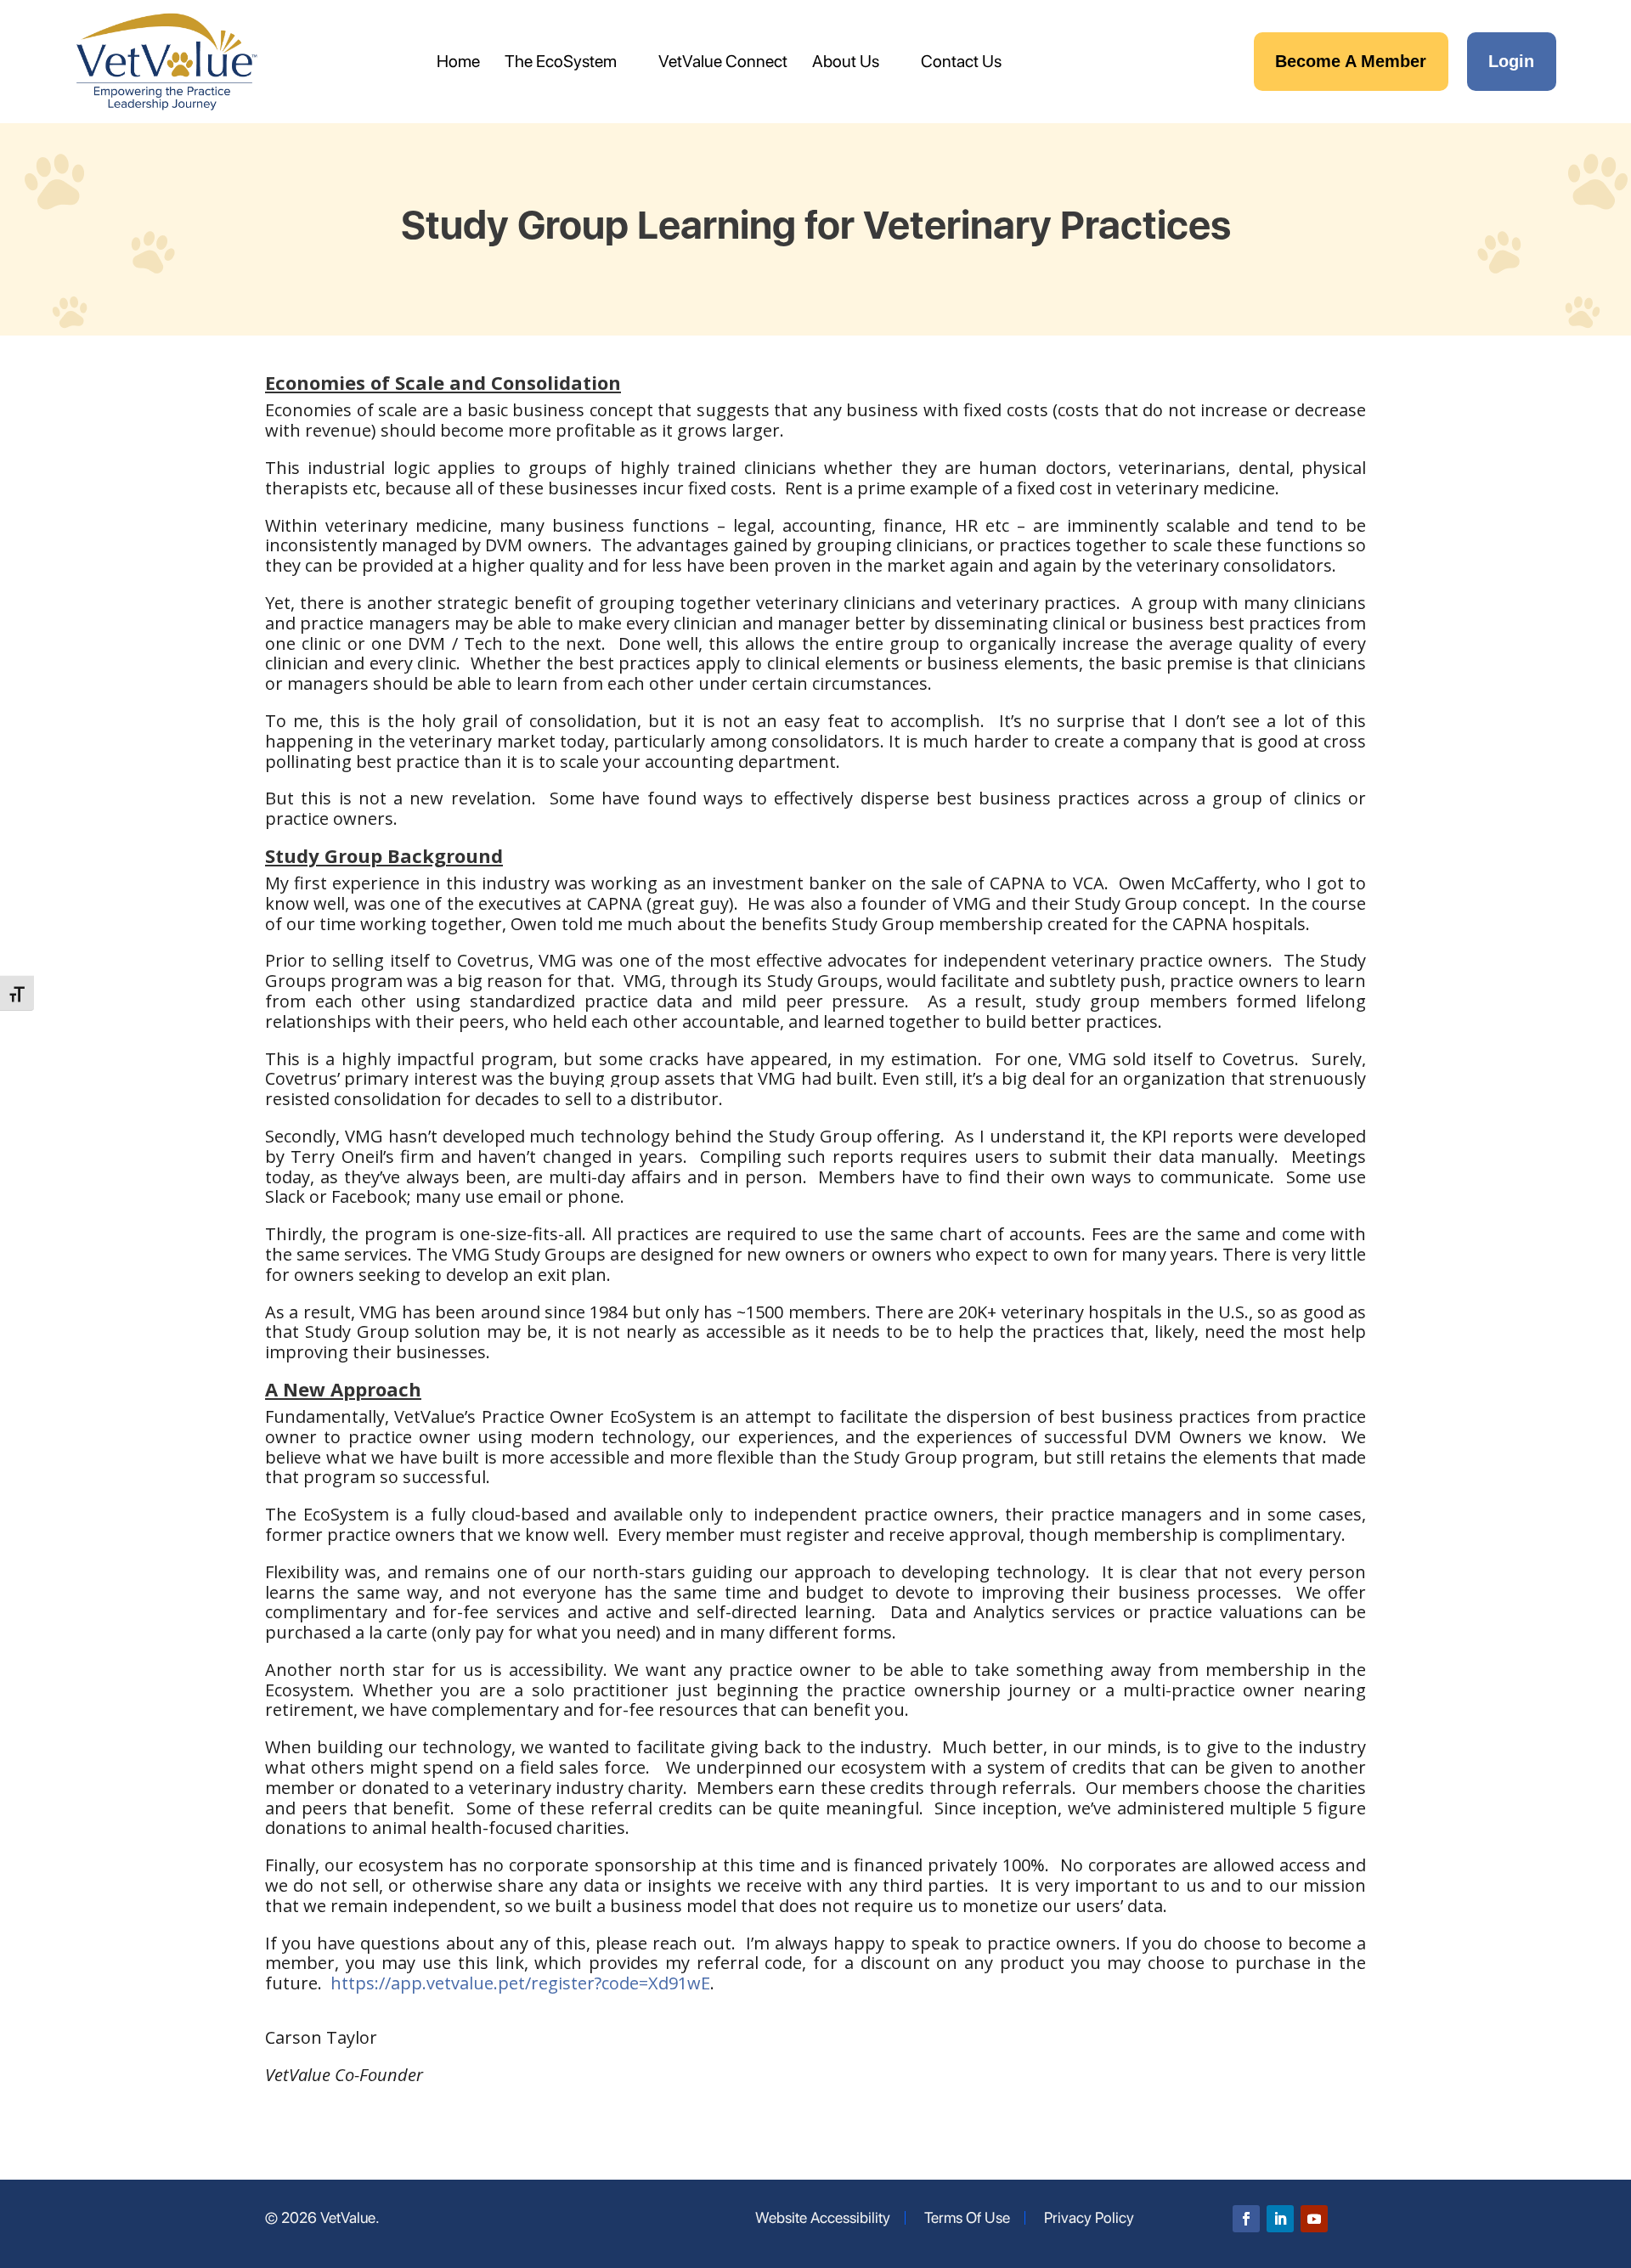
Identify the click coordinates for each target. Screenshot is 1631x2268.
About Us (846, 61)
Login (1511, 61)
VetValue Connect (723, 61)
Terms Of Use (967, 2217)
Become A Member (1351, 61)
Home (458, 61)
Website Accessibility (823, 2217)
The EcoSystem (561, 61)
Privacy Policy (1089, 2217)
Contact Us (961, 61)
